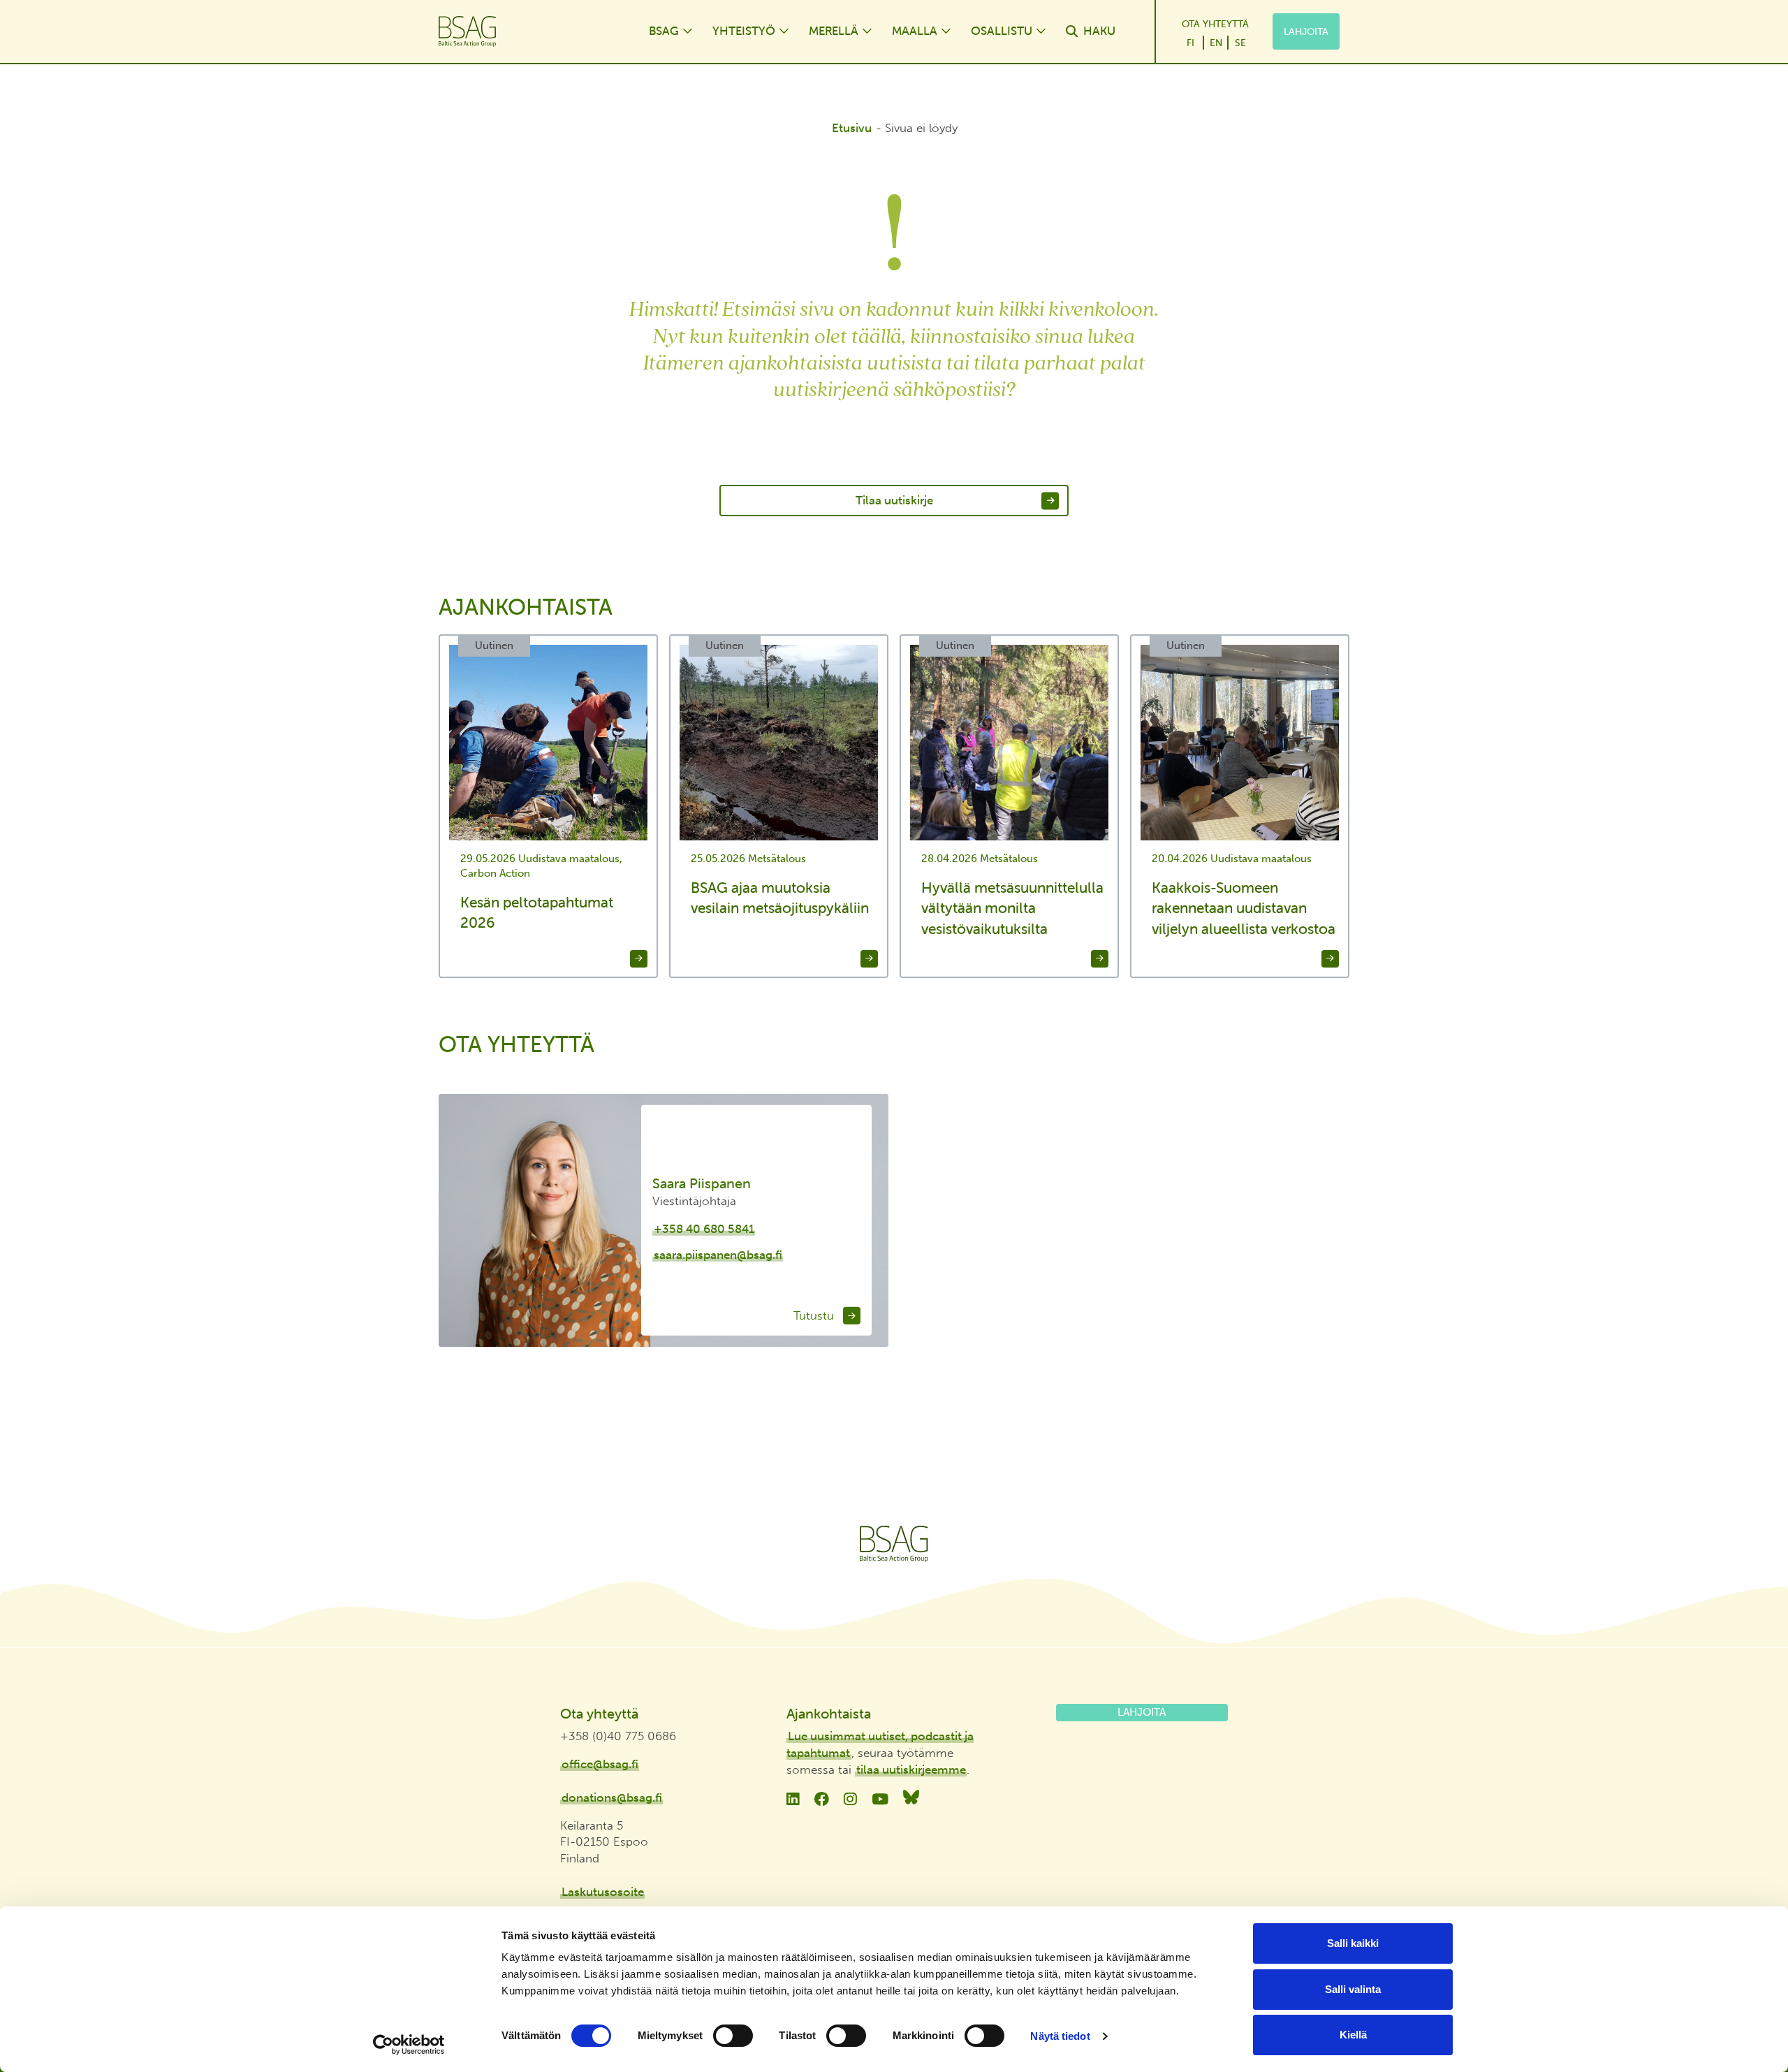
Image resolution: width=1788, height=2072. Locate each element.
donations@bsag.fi (612, 1797)
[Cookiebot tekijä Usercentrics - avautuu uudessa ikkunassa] (409, 2045)
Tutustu (815, 1315)
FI (1190, 43)
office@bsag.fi (600, 1764)
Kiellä (1353, 2035)
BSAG (664, 31)
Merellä (834, 31)
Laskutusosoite (603, 1892)
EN (1216, 43)
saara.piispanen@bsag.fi (718, 1255)
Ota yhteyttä (1215, 24)
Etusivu (852, 128)
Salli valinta (1353, 1989)
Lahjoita (1306, 31)
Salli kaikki (1353, 1943)
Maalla (915, 31)
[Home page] (530, 31)
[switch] (733, 2036)
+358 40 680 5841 (704, 1229)
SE (1240, 43)
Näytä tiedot (1060, 2036)
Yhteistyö (744, 31)
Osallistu (1002, 31)
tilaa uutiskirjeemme (911, 1770)
